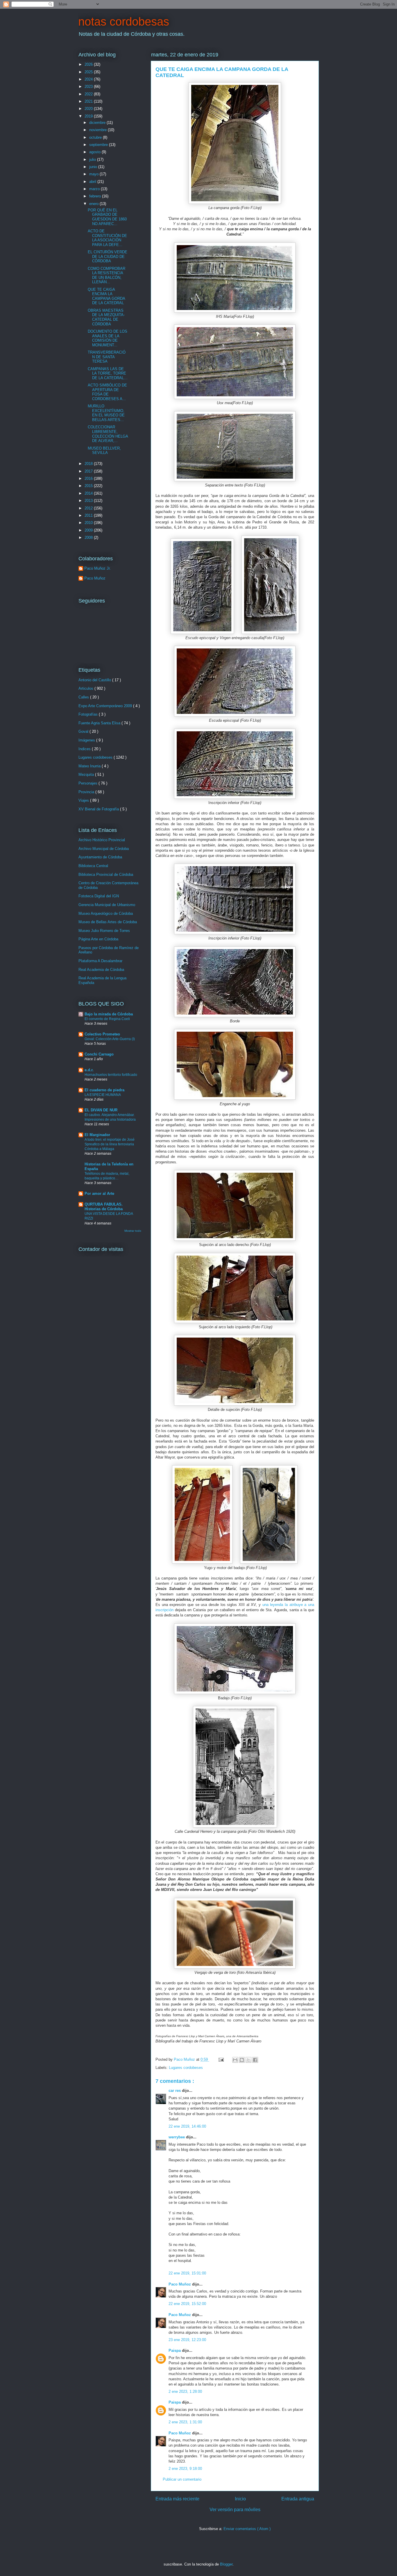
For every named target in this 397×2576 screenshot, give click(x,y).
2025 (89, 72)
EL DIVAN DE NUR (101, 1110)
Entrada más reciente (177, 2499)
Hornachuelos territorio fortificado (111, 1075)
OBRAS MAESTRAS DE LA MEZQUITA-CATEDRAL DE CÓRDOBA (106, 317)
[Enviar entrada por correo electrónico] (221, 2059)
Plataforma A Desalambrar (100, 961)
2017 (89, 471)
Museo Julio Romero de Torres (104, 931)
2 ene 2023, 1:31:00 (185, 2422)
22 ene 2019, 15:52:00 (187, 2304)
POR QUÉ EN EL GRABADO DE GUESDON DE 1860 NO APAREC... (107, 217)
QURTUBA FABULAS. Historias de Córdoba (104, 1207)
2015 (89, 486)
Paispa (175, 2351)
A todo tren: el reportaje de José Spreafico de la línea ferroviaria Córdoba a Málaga (110, 1144)
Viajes (84, 800)
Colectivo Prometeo (102, 1034)
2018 (89, 464)
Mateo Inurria (90, 766)
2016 (89, 478)
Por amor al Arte (99, 1193)
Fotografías (89, 714)
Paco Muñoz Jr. (98, 568)
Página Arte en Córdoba (98, 939)
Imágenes (87, 740)
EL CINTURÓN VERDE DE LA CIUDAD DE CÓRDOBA (108, 256)
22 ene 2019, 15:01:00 (187, 2273)
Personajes (88, 783)
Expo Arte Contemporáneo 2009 (106, 706)
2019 (89, 116)
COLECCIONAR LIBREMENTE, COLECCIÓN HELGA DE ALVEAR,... (108, 434)
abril (93, 182)
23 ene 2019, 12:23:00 (187, 2340)
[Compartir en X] (248, 2060)
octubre (96, 137)
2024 (89, 79)
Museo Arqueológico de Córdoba (106, 913)
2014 (89, 493)
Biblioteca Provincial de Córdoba (106, 875)
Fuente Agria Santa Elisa (100, 723)
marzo (95, 189)
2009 (89, 530)
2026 (89, 64)
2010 (89, 523)
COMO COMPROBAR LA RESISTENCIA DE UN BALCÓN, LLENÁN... (107, 275)
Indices (85, 749)
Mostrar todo (133, 1231)
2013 (89, 501)
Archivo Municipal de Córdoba (104, 849)
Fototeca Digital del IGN (99, 896)
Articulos (86, 688)
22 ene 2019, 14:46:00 (187, 2126)
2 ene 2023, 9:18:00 (185, 2469)
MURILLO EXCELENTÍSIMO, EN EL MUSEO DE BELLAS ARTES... (106, 413)
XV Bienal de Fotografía (99, 809)
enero (94, 204)
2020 (89, 109)
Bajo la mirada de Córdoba (109, 1014)
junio (94, 167)
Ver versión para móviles (235, 2510)
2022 (89, 94)
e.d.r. (89, 1070)
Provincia (87, 792)
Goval (84, 731)
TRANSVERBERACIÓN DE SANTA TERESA (107, 357)
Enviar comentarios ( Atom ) (247, 2529)
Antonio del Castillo (95, 680)
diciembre (98, 123)
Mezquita (87, 774)
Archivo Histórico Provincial (102, 840)
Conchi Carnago (99, 1054)
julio (93, 159)
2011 (89, 515)
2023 (89, 87)
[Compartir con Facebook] (255, 2060)
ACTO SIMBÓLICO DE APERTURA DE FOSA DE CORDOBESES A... (107, 392)
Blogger (226, 2564)
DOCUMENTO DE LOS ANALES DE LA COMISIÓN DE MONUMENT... (108, 338)
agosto (95, 152)
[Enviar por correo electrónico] (235, 2060)
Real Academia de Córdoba (101, 970)
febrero (96, 196)
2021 (89, 101)
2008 (89, 538)
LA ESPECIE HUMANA (103, 1095)
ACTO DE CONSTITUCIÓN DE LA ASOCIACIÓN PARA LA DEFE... (107, 238)
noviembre (99, 130)
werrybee (177, 2137)
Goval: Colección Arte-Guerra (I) (110, 1039)
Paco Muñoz (180, 2284)
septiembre (99, 145)
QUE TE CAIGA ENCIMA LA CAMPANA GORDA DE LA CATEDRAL (106, 296)
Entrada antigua (298, 2499)
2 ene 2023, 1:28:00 (185, 2392)
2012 (89, 508)
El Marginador (97, 1135)
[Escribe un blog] (242, 2060)
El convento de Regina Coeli (107, 1019)
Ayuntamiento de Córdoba (100, 857)
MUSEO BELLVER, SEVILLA (104, 451)
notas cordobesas (124, 22)
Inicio (240, 2499)
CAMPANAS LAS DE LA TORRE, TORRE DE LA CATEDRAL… (108, 373)
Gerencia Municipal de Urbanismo (107, 905)
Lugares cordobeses (186, 2068)
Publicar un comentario (182, 2479)
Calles (84, 697)
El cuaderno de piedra (104, 1090)
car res (175, 2091)
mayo (94, 174)
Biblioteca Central (93, 866)
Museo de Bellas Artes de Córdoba (108, 922)
